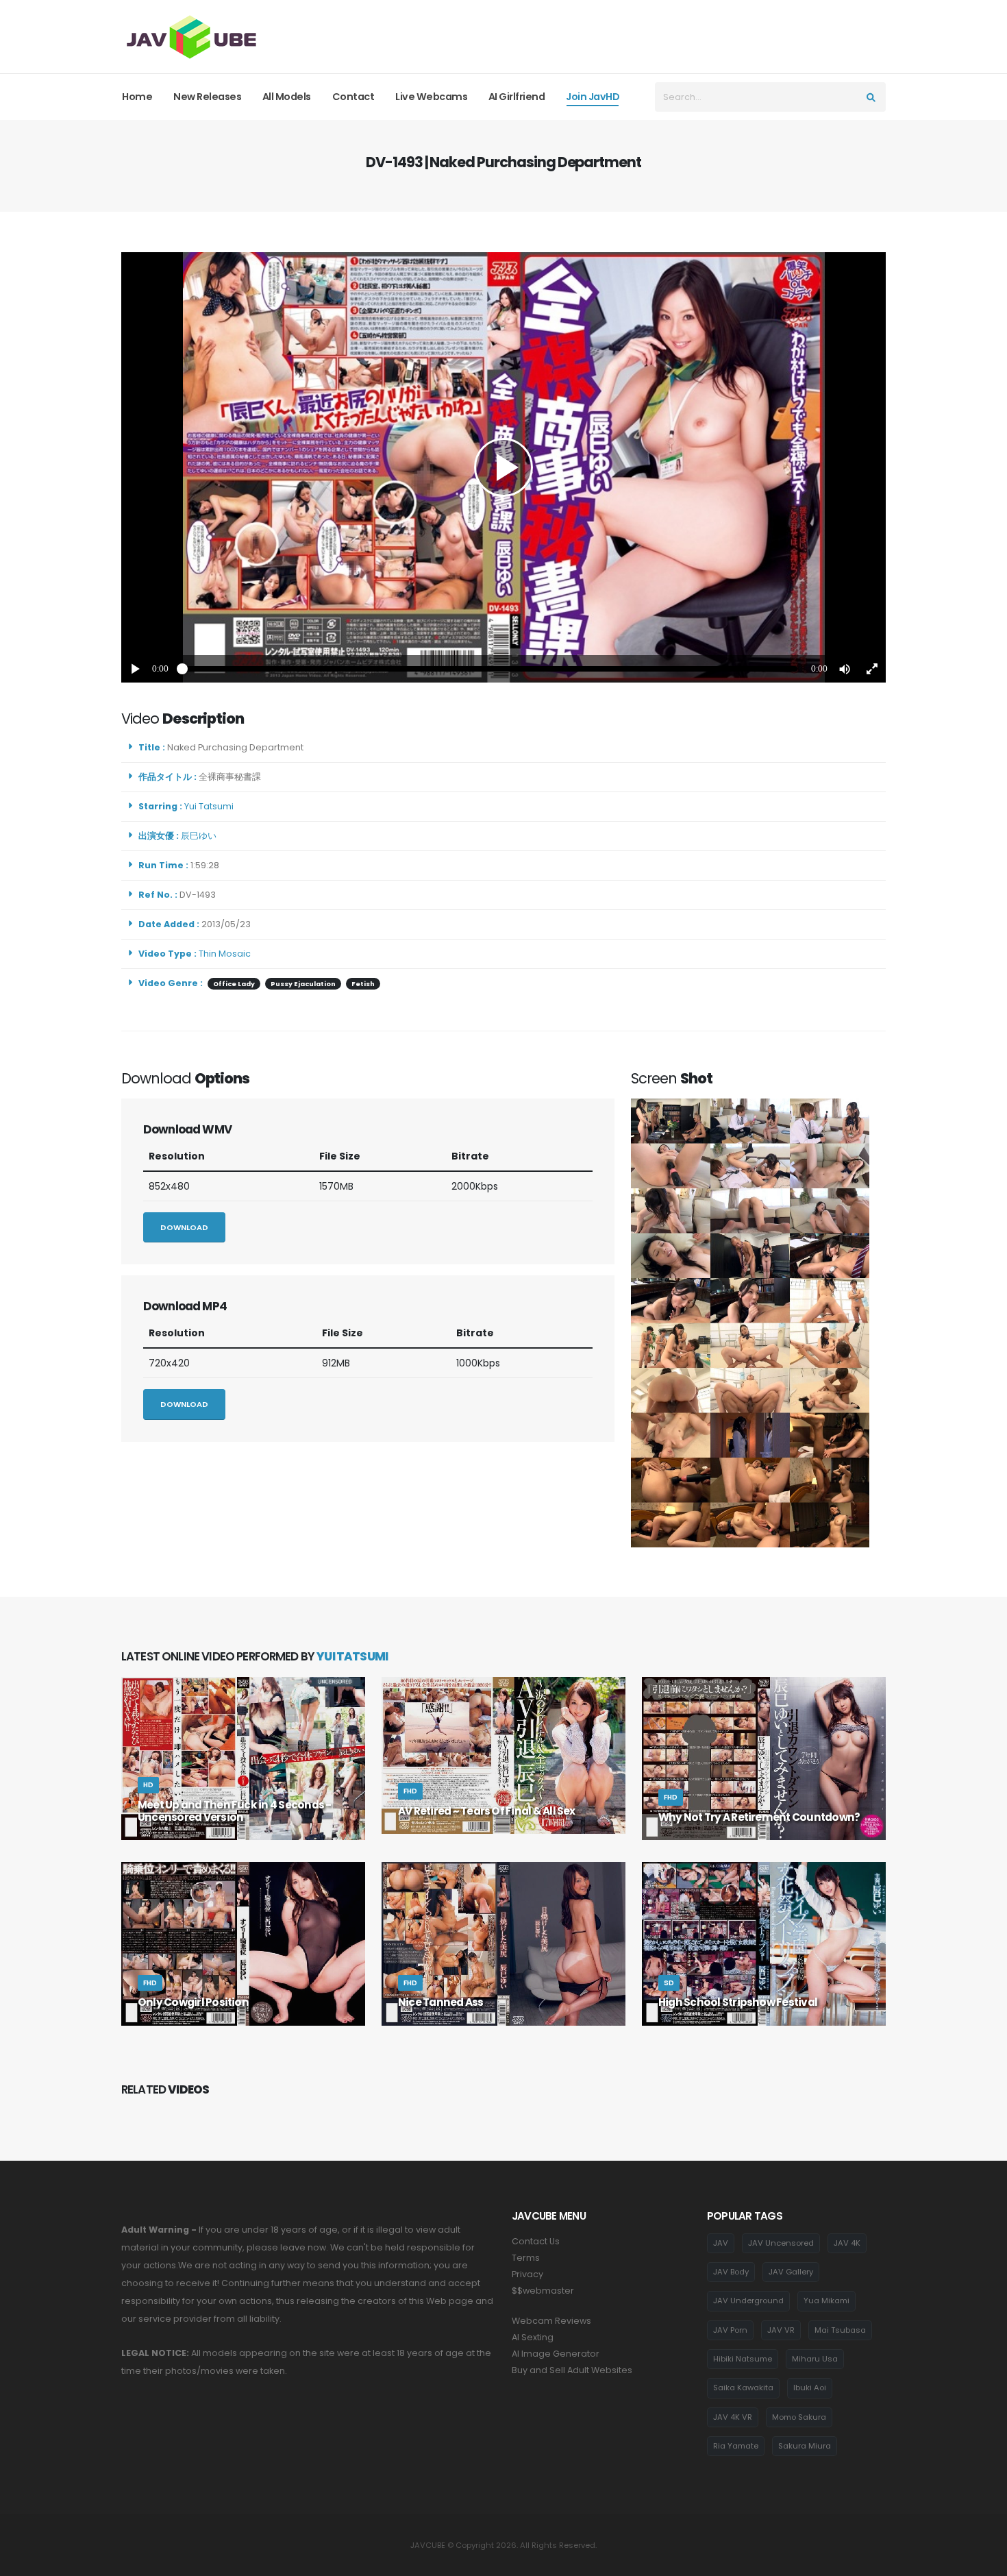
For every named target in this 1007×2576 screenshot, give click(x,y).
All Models (287, 97)
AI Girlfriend (517, 97)
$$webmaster (543, 2291)
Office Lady (234, 984)
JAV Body (731, 2272)
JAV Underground (748, 2301)
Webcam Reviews (551, 2321)
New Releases (207, 97)
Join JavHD (593, 97)
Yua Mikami (826, 2301)
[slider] (490, 669)
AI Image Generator (556, 2354)
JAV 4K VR (733, 2417)
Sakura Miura (805, 2446)
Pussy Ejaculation (303, 984)
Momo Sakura (799, 2417)
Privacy (527, 2274)
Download (184, 1227)
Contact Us (536, 2241)
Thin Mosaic (225, 954)
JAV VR (781, 2330)
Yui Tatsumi (211, 806)
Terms (526, 2258)
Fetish (363, 984)
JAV (721, 2243)
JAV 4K (847, 2243)
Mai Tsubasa (840, 2330)
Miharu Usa (815, 2359)
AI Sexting (533, 2337)
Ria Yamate (736, 2446)
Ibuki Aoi (810, 2388)
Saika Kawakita (743, 2388)
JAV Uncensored (781, 2243)
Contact (353, 97)
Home (137, 97)
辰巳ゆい (201, 836)
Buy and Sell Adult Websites (572, 2370)
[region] (503, 467)
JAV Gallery (791, 2272)
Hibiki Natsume (743, 2359)
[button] (845, 669)
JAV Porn (730, 2330)
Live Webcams (431, 97)
